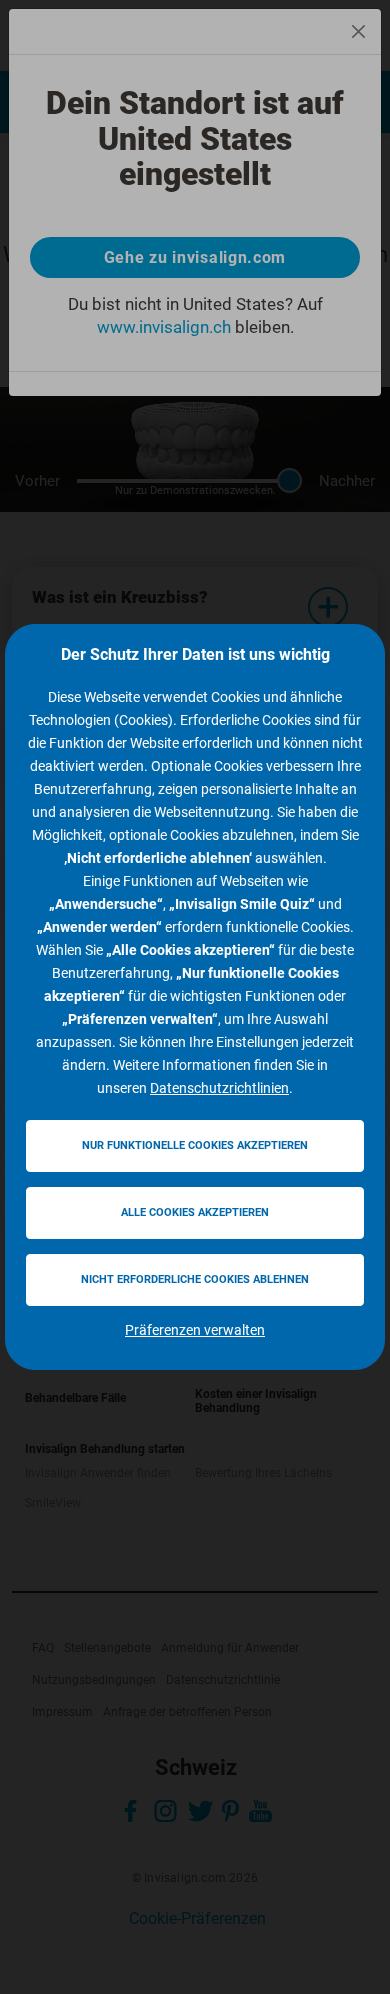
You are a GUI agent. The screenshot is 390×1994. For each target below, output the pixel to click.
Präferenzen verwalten (195, 1330)
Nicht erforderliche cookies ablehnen (195, 1279)
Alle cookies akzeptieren (195, 1212)
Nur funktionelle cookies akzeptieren (195, 1145)
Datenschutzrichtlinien (219, 1088)
